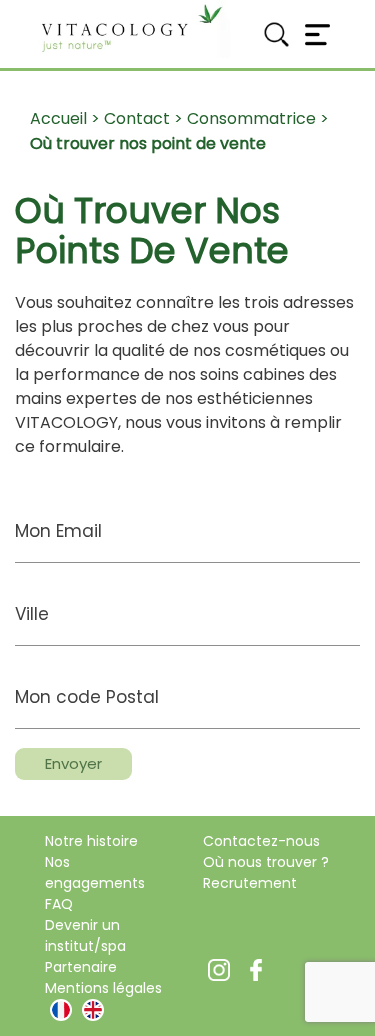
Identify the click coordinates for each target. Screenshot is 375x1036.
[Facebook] (256, 968)
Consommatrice (251, 118)
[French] (61, 1010)
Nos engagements (95, 872)
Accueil (58, 118)
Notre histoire (91, 841)
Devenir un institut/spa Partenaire (85, 946)
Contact (137, 118)
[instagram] (219, 968)
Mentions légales (103, 988)
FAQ (59, 904)
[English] (93, 1010)
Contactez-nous (261, 841)
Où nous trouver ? (266, 862)
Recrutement (250, 883)
